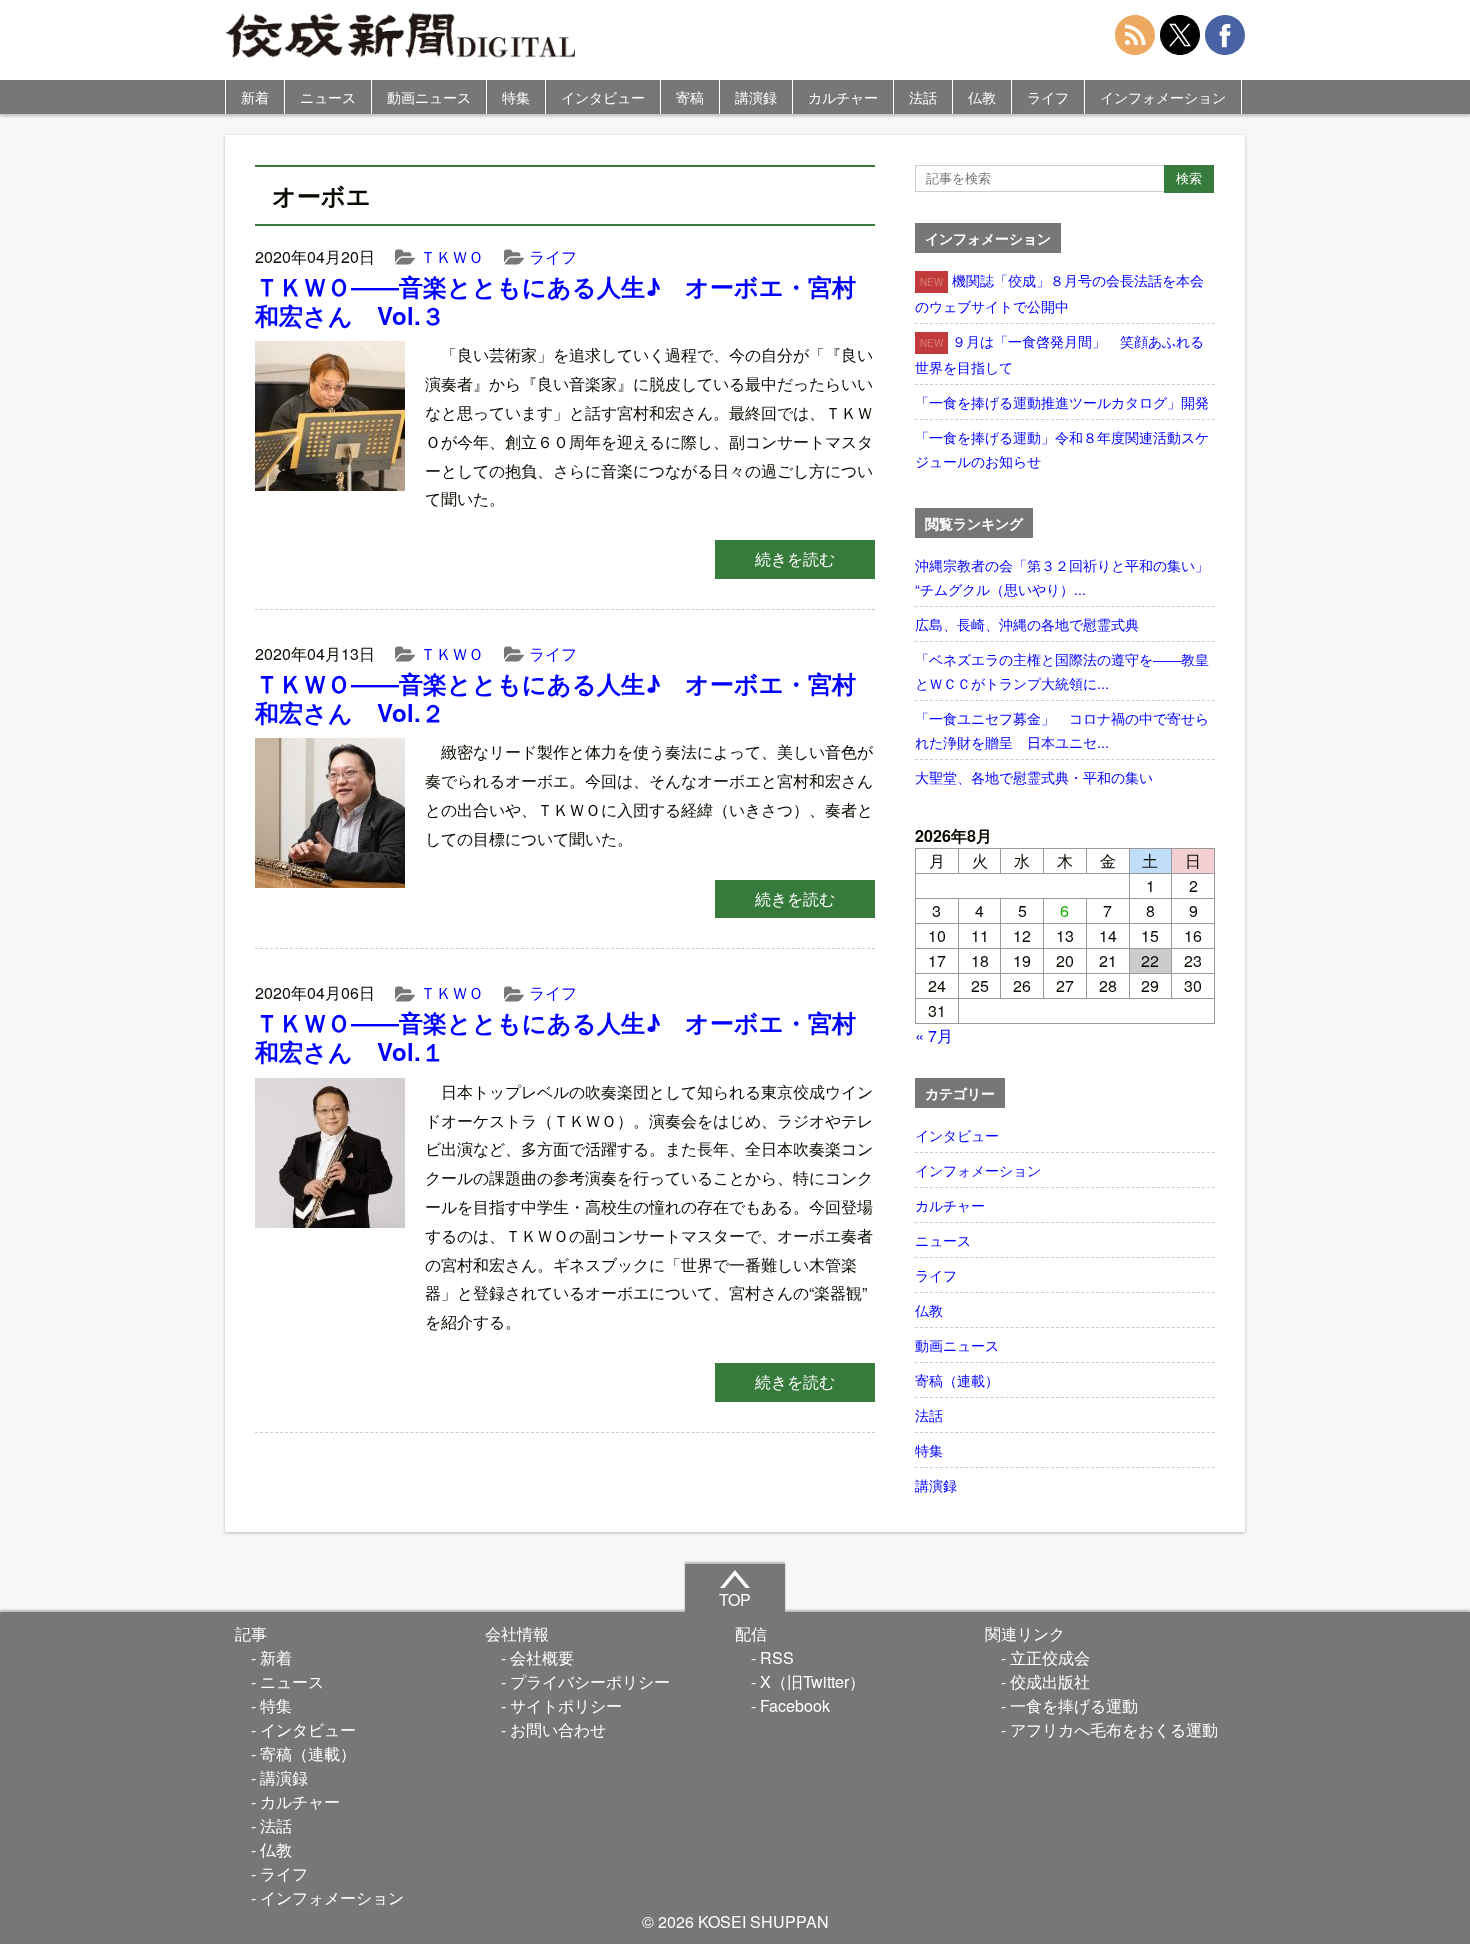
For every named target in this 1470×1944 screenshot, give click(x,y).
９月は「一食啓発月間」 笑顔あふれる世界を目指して (1059, 354)
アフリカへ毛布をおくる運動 (1114, 1729)
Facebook (795, 1705)
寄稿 (690, 97)
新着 (255, 97)
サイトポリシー (566, 1705)
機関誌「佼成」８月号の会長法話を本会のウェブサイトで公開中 (1059, 293)
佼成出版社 (1050, 1681)
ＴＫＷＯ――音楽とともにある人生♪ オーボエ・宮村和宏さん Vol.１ (555, 1036)
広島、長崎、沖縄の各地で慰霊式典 (1027, 624)
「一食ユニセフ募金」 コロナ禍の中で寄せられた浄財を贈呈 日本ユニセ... (1062, 730)
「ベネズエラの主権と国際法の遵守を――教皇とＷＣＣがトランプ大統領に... (1062, 671)
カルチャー (843, 97)
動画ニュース (429, 97)
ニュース (328, 97)
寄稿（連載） (957, 1380)
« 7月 (934, 1035)
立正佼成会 (1050, 1657)
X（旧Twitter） (812, 1681)
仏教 (982, 97)
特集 (516, 97)
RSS (777, 1657)
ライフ (1048, 97)
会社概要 (542, 1657)
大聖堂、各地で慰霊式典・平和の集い (1034, 777)
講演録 (756, 97)
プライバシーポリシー (590, 1681)
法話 (923, 97)
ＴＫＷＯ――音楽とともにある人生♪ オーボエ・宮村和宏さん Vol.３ (555, 300)
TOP (735, 1599)
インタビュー (603, 97)
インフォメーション (1163, 97)
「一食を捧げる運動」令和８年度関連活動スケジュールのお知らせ (1062, 449)
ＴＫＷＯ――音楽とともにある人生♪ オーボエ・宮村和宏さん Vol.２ (555, 697)
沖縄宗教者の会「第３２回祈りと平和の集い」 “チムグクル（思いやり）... (1065, 577)
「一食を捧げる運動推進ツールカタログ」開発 (1062, 402)
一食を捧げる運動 (1074, 1705)
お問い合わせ (558, 1729)
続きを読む (795, 558)
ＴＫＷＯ (452, 256)
